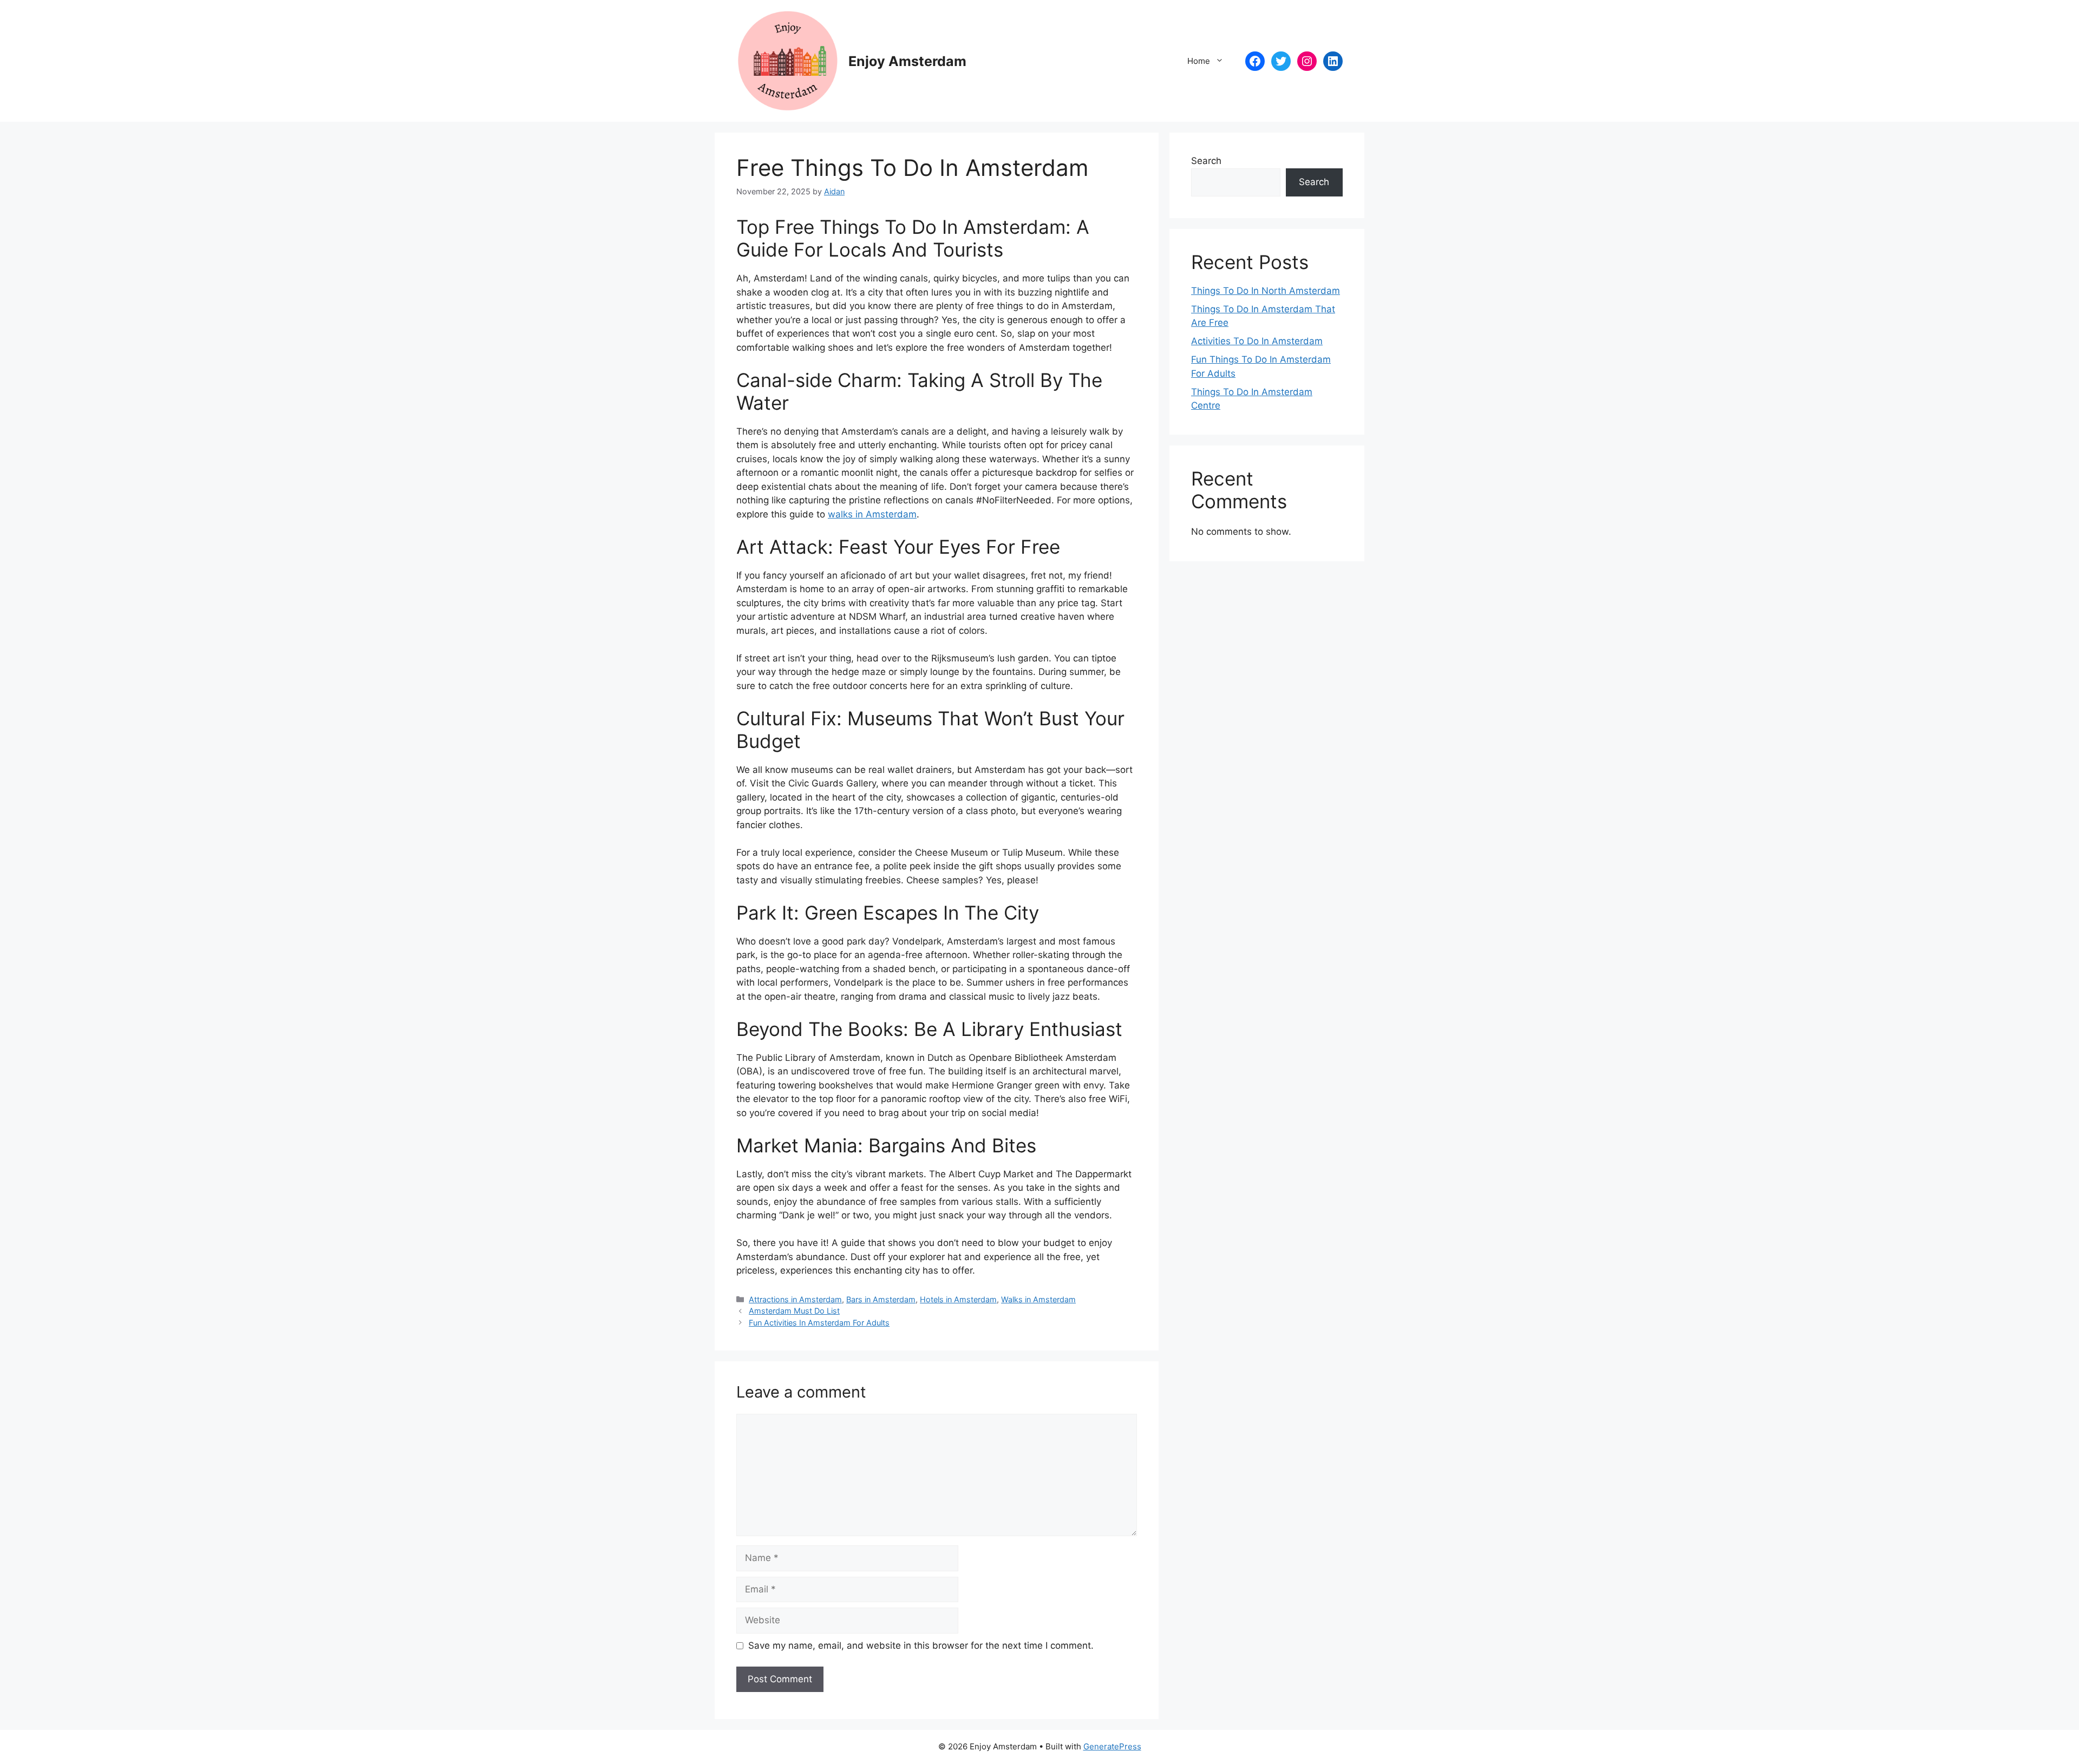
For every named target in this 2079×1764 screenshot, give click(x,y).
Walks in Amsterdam (1038, 1299)
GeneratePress (1112, 1746)
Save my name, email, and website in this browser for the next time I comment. (921, 1645)
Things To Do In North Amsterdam (1266, 291)
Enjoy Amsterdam (907, 61)
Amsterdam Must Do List (794, 1311)
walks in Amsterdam (872, 514)
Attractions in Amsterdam (795, 1299)
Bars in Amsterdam (881, 1299)
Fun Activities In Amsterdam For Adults (819, 1323)
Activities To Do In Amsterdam (1257, 341)
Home (1199, 61)
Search (1206, 161)
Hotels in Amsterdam (958, 1299)
